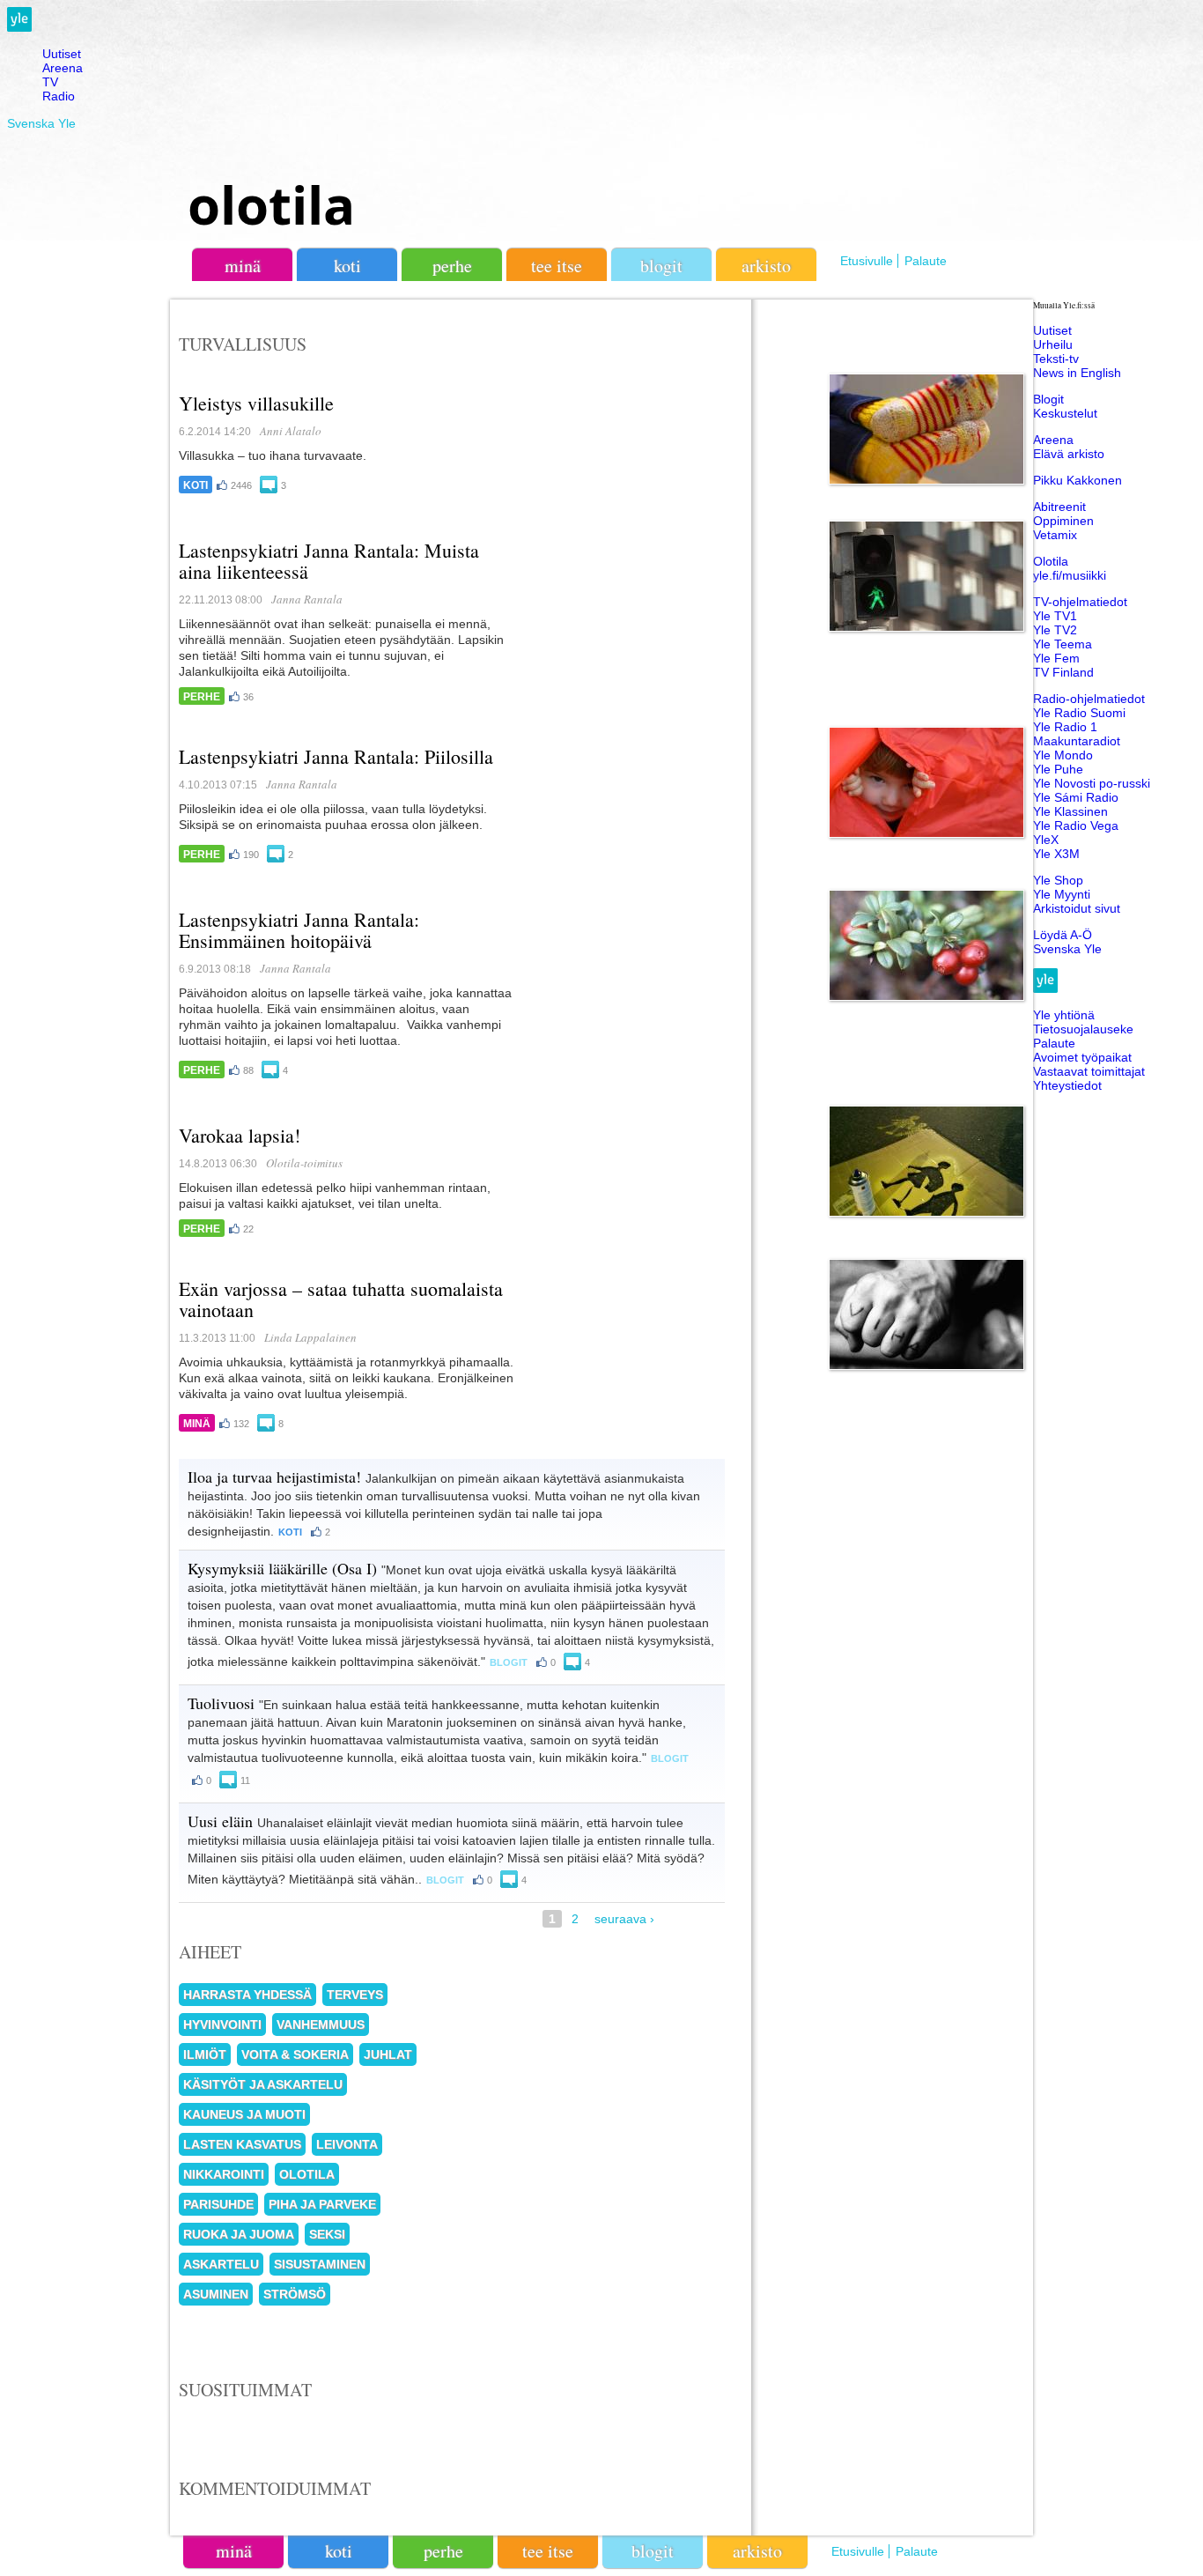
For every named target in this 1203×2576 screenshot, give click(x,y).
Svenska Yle (41, 123)
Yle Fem (1056, 658)
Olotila (1051, 561)
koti (347, 266)
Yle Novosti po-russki (1092, 783)
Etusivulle (867, 261)
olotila (271, 204)
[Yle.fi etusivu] (19, 27)
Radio (59, 96)
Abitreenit (1059, 507)
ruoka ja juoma (239, 2234)
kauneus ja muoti (244, 2114)
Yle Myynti (1062, 894)
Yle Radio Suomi (1079, 713)
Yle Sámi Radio (1076, 797)
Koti (196, 485)
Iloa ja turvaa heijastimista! (274, 1477)
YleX (1046, 840)
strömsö (295, 2294)
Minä (197, 1424)
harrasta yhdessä (247, 1995)
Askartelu (221, 2264)
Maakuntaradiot (1077, 741)
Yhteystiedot (1067, 1085)
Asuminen (216, 2294)
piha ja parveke (322, 2204)
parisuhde (218, 2204)
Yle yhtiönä (1064, 1015)
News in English (1077, 373)
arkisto (766, 266)
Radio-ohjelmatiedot (1089, 699)
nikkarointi (224, 2174)
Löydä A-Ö (1063, 935)
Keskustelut (1065, 413)
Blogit (661, 266)
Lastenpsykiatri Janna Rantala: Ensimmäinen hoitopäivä (299, 930)
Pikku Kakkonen (1078, 480)
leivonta (347, 2144)
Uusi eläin (220, 1821)
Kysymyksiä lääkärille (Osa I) (282, 1568)
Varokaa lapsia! (240, 1135)
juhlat (388, 2054)
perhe (452, 266)
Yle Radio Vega (1076, 825)
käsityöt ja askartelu (263, 2084)
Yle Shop (1058, 880)
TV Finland (1063, 672)
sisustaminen (320, 2264)
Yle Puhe (1058, 769)
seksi (327, 2234)
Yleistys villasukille (256, 403)
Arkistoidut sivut (1077, 908)
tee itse (557, 266)
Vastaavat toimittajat (1089, 1071)
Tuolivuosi (221, 1703)
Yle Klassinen (1070, 811)
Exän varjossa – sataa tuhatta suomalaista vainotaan (341, 1299)
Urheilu (1053, 344)
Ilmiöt (205, 2054)
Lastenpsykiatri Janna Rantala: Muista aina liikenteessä (329, 561)
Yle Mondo (1063, 755)
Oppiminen (1063, 521)
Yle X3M (1056, 854)
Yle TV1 (1055, 616)
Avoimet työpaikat (1082, 1057)
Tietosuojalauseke (1083, 1029)
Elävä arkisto (1069, 454)
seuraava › (624, 1919)
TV (50, 82)
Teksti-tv (1056, 359)
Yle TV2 (1055, 630)
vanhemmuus (321, 2025)
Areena (63, 68)
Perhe (202, 697)
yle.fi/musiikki (1070, 575)
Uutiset (62, 54)
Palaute (926, 261)
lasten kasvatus (242, 2144)
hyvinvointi (222, 2025)
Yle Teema (1063, 644)
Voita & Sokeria (295, 2054)
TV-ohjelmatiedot (1080, 602)
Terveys (355, 1995)
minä (243, 266)
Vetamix (1055, 535)
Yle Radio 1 (1065, 727)
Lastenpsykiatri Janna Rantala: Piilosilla (336, 756)
